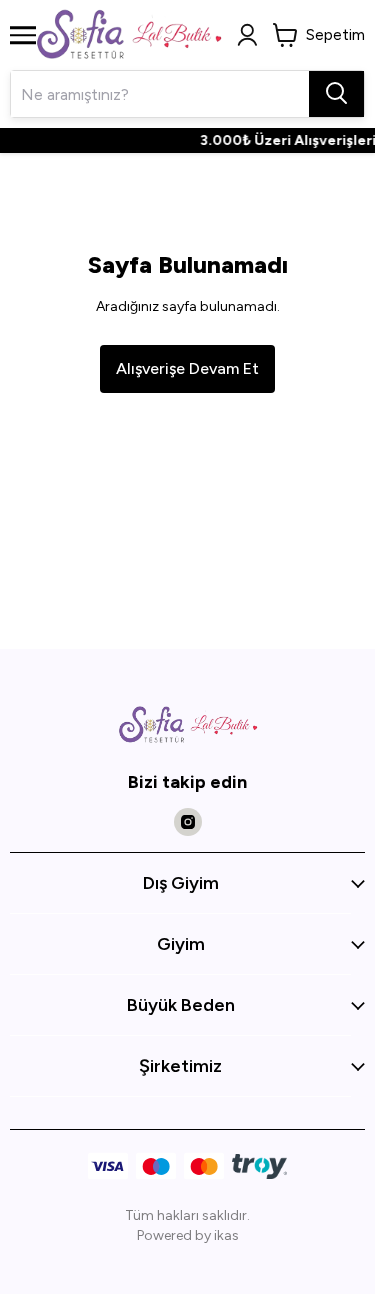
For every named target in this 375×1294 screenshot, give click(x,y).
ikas (226, 1235)
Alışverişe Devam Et (187, 368)
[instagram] (188, 822)
